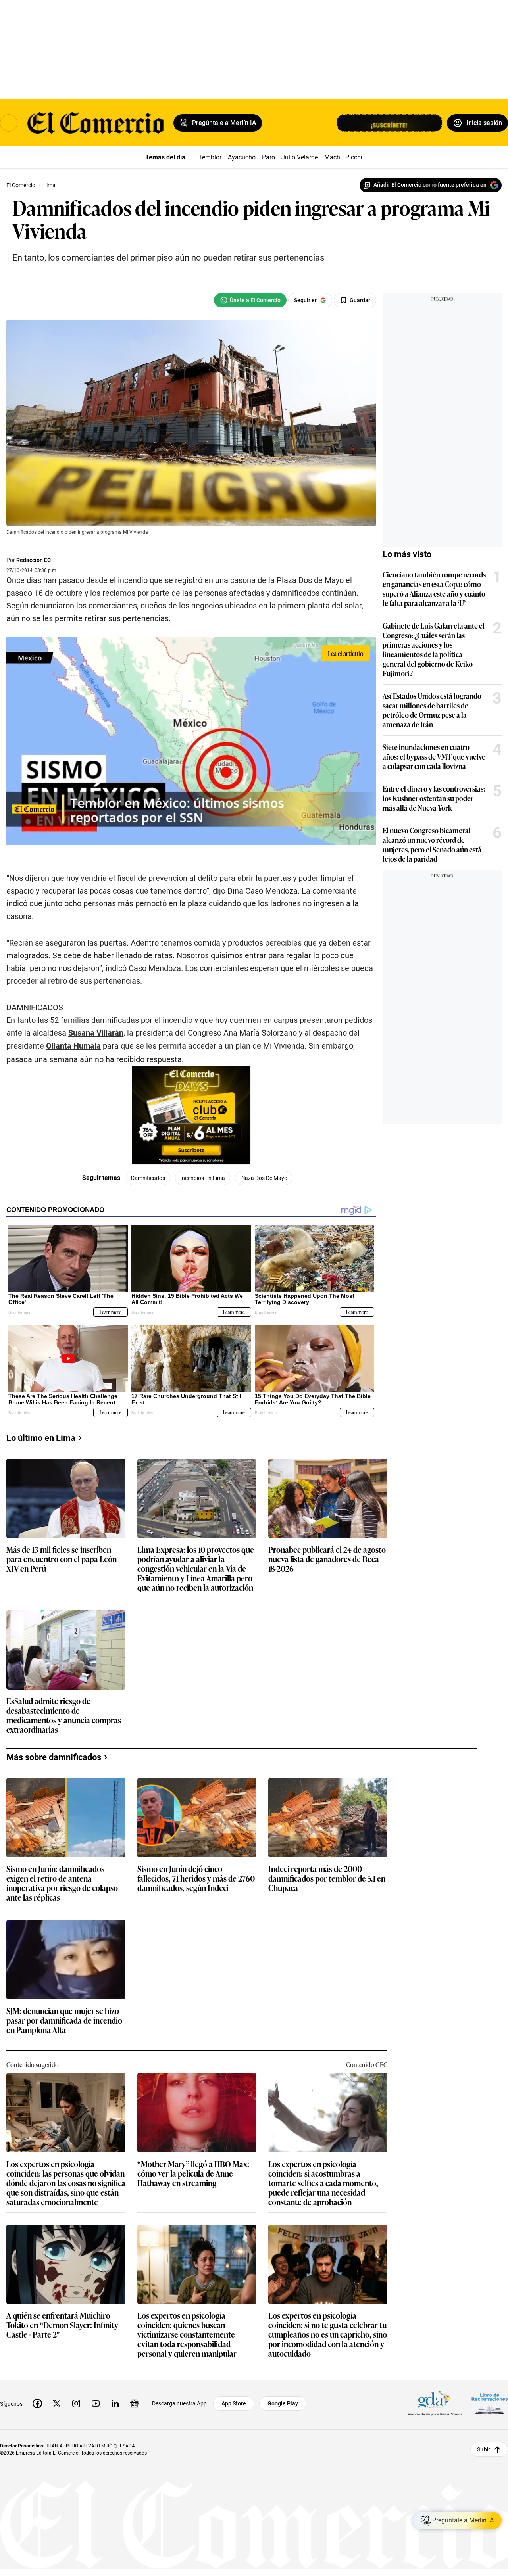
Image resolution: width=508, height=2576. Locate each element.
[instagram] (76, 2403)
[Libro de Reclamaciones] (490, 2404)
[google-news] (135, 2403)
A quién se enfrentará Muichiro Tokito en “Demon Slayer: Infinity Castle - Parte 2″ (62, 2325)
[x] (57, 2403)
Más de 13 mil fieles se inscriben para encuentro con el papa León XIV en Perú (62, 1559)
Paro (268, 157)
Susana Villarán (96, 1033)
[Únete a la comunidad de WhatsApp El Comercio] (250, 300)
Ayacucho (242, 157)
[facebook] (37, 2403)
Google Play (283, 2403)
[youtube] (96, 2403)
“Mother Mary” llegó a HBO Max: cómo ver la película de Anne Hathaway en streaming (193, 2174)
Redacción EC (34, 560)
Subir (484, 2449)
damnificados (148, 1178)
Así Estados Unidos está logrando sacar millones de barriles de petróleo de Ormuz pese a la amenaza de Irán (432, 710)
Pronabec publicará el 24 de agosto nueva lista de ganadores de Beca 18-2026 (327, 1559)
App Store (234, 2403)
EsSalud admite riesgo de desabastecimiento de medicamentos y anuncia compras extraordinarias (64, 1715)
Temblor (210, 157)
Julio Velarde (300, 157)
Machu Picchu (344, 157)
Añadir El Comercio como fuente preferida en (430, 185)
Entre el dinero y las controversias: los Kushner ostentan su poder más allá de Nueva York (434, 798)
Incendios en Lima (203, 1178)
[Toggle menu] (9, 123)
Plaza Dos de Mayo (264, 1178)
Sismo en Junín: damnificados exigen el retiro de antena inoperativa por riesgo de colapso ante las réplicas (62, 1883)
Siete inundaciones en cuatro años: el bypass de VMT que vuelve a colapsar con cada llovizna (434, 756)
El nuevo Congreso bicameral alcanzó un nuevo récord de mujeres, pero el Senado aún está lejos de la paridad (432, 844)
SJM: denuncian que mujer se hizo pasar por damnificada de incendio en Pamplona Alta (64, 2021)
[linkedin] (115, 2403)
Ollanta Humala (73, 1046)
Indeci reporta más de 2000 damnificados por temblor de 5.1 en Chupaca (327, 1879)
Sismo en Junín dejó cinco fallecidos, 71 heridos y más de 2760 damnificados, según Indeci (196, 1879)
